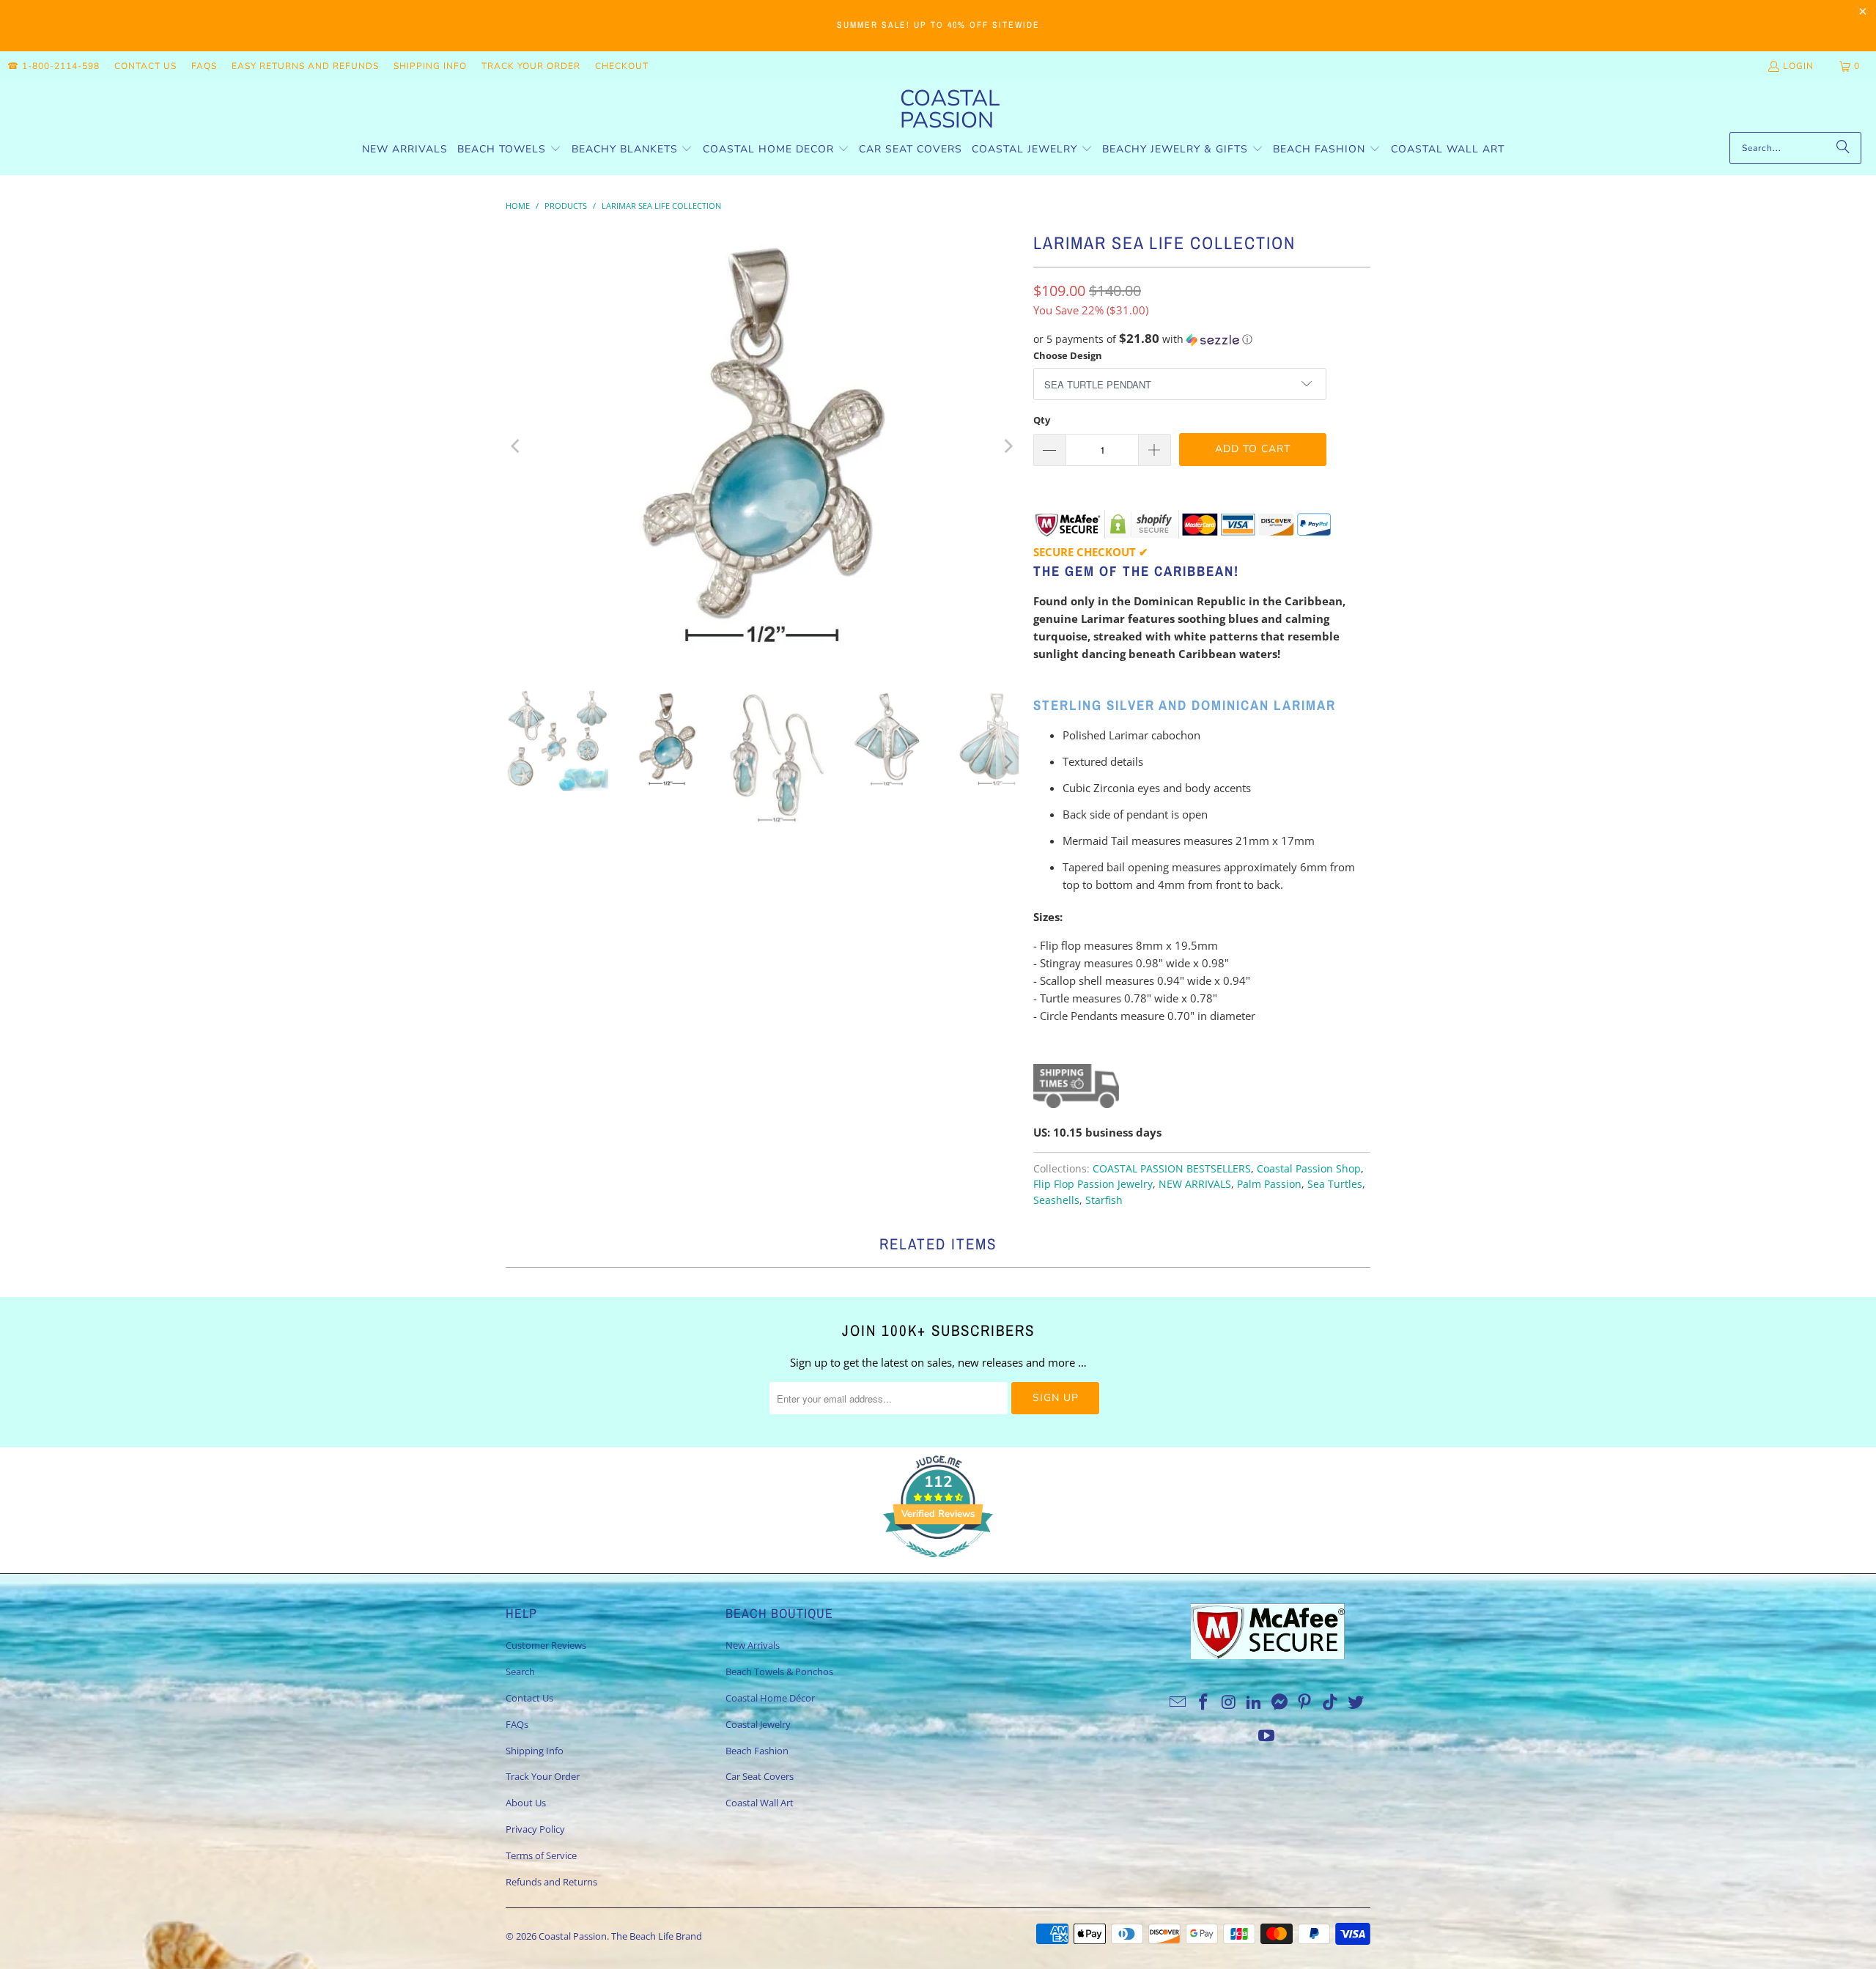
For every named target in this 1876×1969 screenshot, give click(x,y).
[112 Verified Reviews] (938, 1565)
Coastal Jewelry (758, 1724)
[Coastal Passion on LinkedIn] (1255, 1702)
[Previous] (517, 446)
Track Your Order (531, 66)
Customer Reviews (546, 1645)
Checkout (622, 66)
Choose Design (1068, 355)
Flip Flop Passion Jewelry (1093, 1184)
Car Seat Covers (760, 1776)
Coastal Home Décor (770, 1698)
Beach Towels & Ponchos (779, 1671)
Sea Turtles (1335, 1184)
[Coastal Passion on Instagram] (1229, 1702)
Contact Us (145, 66)
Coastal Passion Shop (1309, 1169)
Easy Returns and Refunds (305, 66)
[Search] (1843, 148)
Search (520, 1671)
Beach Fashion (757, 1751)
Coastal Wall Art (760, 1803)
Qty (1042, 420)
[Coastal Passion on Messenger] (1280, 1702)
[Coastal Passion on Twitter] (1356, 1702)
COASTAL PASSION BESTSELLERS (1172, 1169)
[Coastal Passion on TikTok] (1331, 1702)
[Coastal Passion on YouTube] (1267, 1736)
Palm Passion (1269, 1184)
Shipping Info (430, 66)
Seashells (1056, 1200)
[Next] (1008, 446)
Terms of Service (541, 1855)
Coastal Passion (573, 1936)
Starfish (1104, 1200)
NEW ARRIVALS (1195, 1184)
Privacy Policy (535, 1829)
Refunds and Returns (551, 1882)
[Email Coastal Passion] (1178, 1702)
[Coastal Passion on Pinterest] (1305, 1702)
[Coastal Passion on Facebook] (1203, 1702)
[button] (509, 150)
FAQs (204, 66)
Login (1798, 66)
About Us (526, 1803)
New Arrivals (753, 1645)
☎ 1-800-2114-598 (53, 66)
